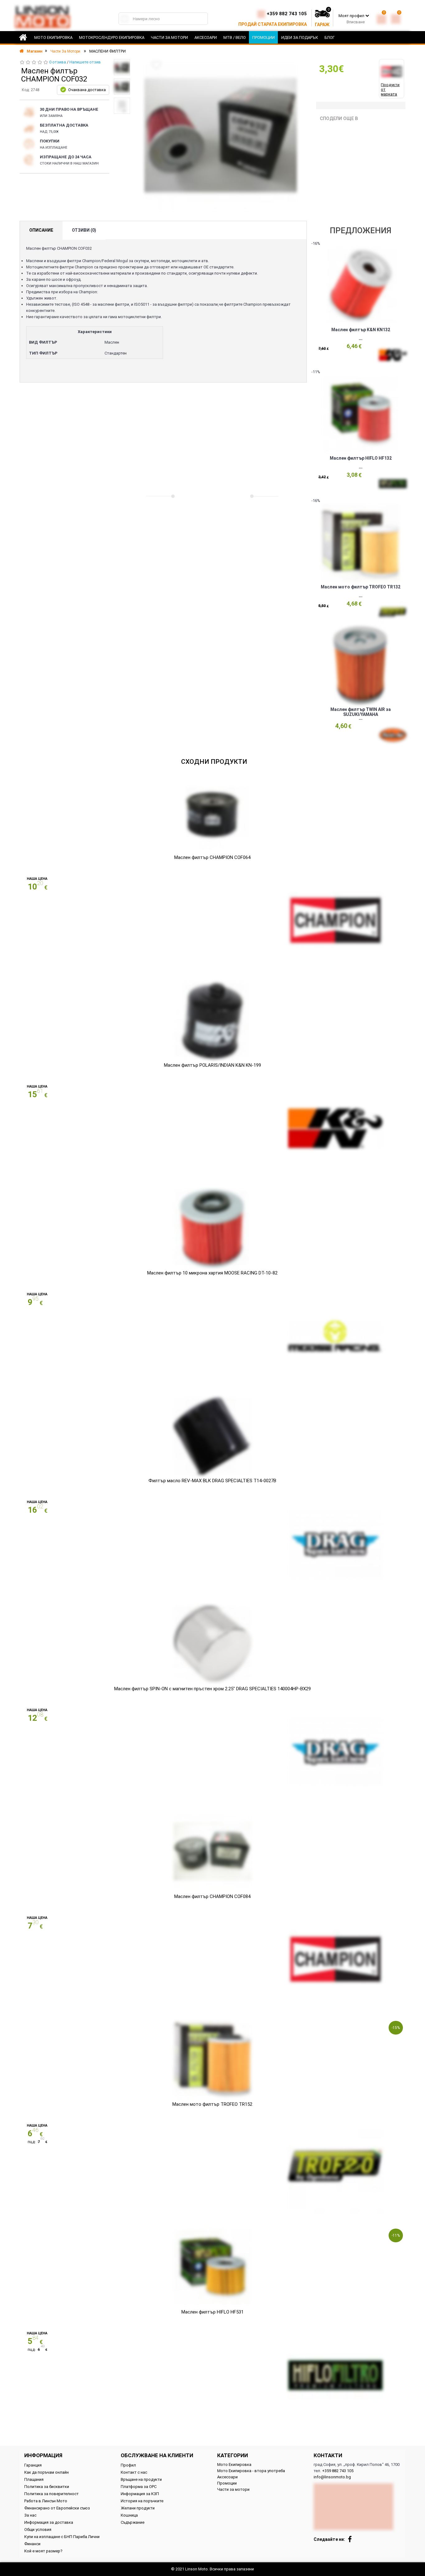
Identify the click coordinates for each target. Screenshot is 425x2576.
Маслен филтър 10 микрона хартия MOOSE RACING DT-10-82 (212, 1273)
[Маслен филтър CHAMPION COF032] (122, 67)
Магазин (34, 51)
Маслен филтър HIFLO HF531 (213, 2312)
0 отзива (58, 62)
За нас (30, 2515)
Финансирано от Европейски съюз (57, 2508)
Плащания (34, 2479)
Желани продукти (138, 2508)
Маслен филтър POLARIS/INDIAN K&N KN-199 (213, 1065)
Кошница (129, 2515)
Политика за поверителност (51, 2494)
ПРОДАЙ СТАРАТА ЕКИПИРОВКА (273, 24)
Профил (128, 2465)
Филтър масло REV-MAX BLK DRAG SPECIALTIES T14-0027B (212, 1481)
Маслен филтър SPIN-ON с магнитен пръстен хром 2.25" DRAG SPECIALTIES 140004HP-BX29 (213, 1689)
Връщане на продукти (141, 2479)
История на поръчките (142, 2501)
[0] (381, 18)
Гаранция (33, 2465)
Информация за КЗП (140, 2494)
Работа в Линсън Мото (46, 2501)
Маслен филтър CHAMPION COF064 (212, 857)
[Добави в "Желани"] (156, 65)
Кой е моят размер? (43, 2551)
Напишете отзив (85, 62)
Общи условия (38, 2530)
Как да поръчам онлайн (47, 2472)
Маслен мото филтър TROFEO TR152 (212, 2104)
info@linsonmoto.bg (332, 2477)
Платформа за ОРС (139, 2487)
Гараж (322, 25)
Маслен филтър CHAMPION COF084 (212, 1896)
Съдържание (133, 2522)
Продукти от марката (390, 89)
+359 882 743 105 (287, 14)
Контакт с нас (134, 2472)
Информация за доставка (49, 2522)
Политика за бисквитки (47, 2487)
